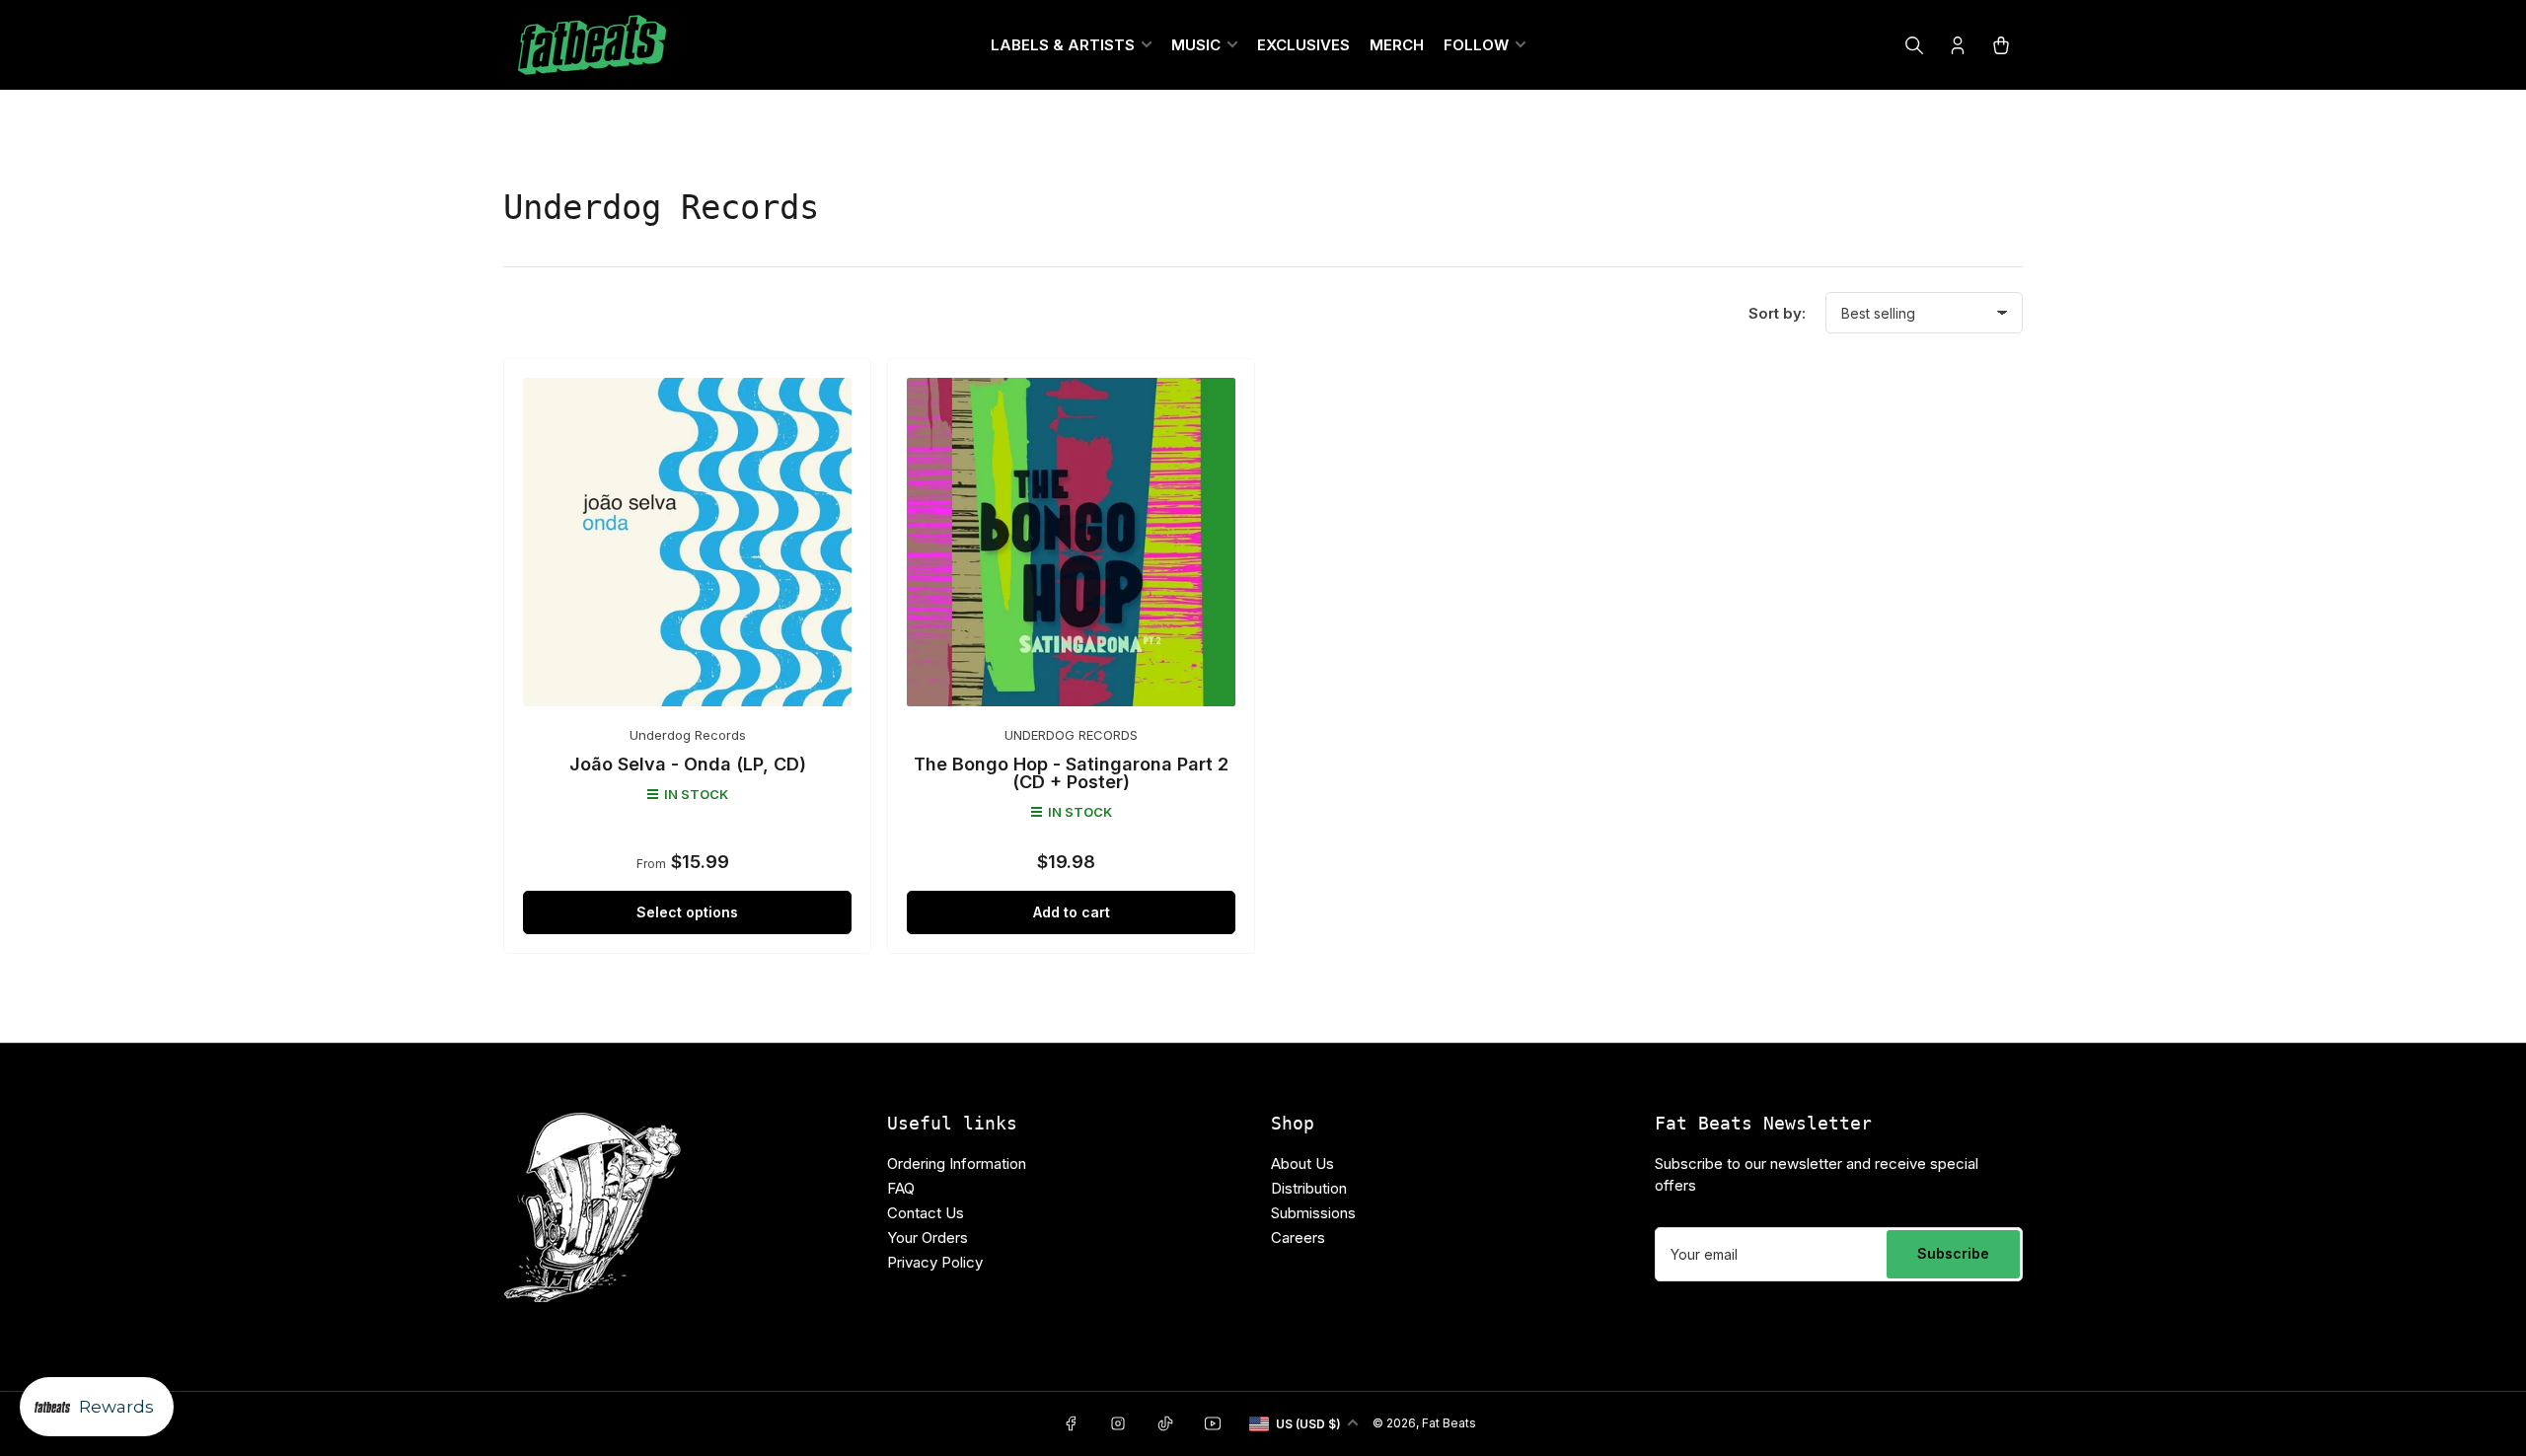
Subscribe (1263, 874)
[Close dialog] (1460, 442)
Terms (1201, 1000)
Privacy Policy (1116, 1000)
